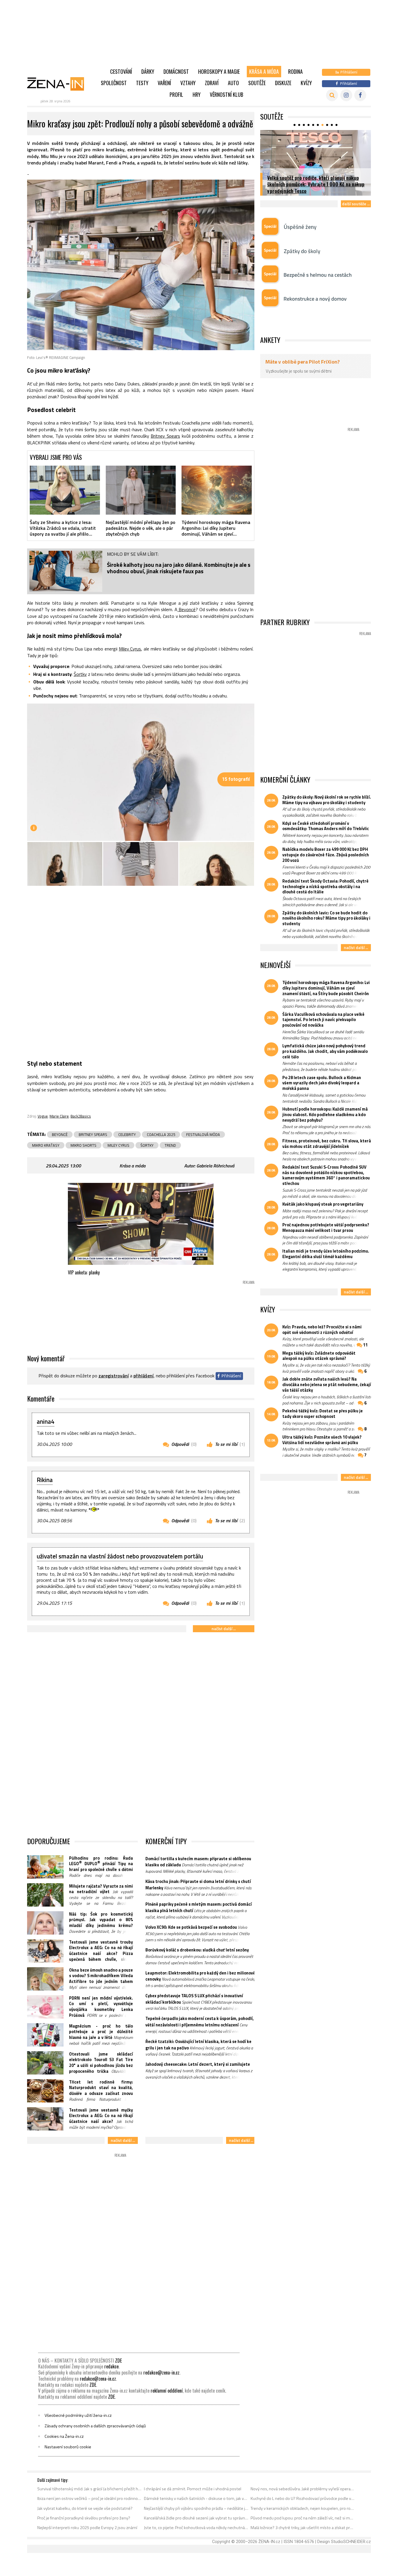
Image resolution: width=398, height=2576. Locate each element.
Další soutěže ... (356, 204)
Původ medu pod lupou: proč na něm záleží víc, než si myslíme (303, 2518)
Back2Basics (81, 1116)
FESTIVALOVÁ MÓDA (203, 1134)
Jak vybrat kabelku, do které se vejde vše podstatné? (85, 2508)
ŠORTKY (147, 1145)
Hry (197, 94)
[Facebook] (360, 95)
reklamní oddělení (167, 2391)
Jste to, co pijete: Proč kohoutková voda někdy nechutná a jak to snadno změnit (196, 2528)
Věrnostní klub (227, 94)
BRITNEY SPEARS (93, 1134)
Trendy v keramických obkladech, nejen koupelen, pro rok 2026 (303, 2508)
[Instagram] (346, 95)
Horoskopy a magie (219, 71)
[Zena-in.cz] (59, 84)
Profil (176, 94)
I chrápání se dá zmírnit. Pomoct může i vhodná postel (193, 2489)
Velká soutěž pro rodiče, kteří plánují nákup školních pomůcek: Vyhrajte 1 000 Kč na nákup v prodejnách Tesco (316, 184)
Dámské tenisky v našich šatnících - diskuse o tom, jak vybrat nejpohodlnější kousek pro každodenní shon (196, 2498)
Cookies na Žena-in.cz (64, 2436)
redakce (111, 2366)
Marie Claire (59, 1116)
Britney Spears (165, 436)
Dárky (148, 71)
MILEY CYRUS (118, 1145)
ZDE (118, 2361)
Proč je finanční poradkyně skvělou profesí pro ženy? (84, 2518)
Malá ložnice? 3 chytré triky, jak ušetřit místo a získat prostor (303, 2528)
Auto (233, 83)
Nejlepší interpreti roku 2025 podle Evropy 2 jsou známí (87, 2528)
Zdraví (212, 83)
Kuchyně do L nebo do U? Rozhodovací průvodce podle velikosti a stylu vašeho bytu (303, 2498)
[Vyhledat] (332, 95)
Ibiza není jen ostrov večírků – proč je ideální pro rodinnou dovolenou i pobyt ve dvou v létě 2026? (90, 2498)
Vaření (164, 83)
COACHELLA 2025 (161, 1134)
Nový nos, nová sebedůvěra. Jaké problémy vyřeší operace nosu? (303, 2489)
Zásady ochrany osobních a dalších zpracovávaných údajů (95, 2426)
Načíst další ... (224, 1629)
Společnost (114, 83)
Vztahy (188, 83)
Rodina (295, 71)
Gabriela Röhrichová (215, 1166)
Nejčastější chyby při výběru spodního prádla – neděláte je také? (196, 2508)
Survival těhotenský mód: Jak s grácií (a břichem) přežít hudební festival (90, 2489)
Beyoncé (186, 609)
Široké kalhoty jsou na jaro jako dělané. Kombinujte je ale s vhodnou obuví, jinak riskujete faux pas (179, 568)
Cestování (121, 71)
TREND (170, 1145)
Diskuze (283, 83)
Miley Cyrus (130, 649)
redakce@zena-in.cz (161, 2372)
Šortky (80, 674)
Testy (142, 83)
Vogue (43, 1116)
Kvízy (306, 83)
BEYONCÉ (60, 1134)
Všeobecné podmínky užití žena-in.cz (78, 2415)
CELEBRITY (127, 1134)
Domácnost (176, 71)
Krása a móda (264, 71)
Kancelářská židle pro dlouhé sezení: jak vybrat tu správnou (196, 2518)
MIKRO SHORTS (83, 1145)
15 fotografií (236, 779)
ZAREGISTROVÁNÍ (114, 1376)
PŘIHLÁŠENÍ (143, 1376)
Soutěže (257, 83)
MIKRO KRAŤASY (46, 1145)
